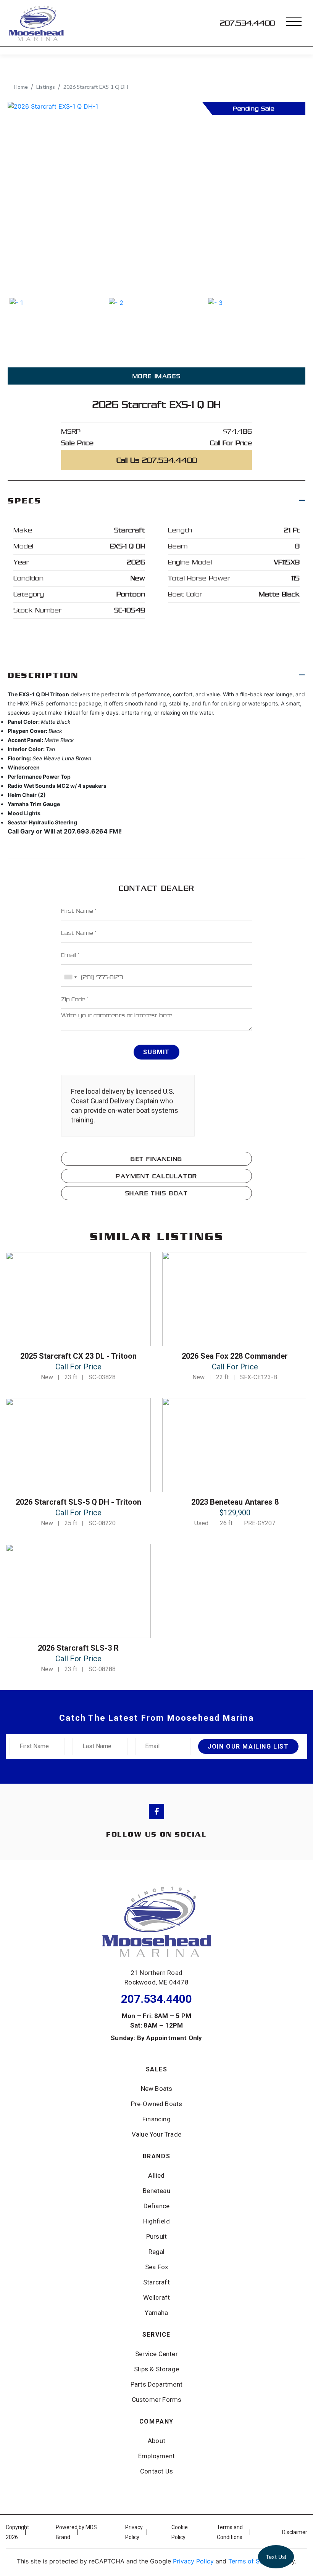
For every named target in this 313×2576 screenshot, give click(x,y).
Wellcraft (157, 2297)
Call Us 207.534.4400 (157, 460)
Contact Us (156, 2471)
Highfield (156, 2221)
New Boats (157, 2089)
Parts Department (156, 2384)
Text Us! (276, 2557)
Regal (157, 2252)
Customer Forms (157, 2400)
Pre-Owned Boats (157, 2104)
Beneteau (156, 2191)
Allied (156, 2175)
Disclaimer (295, 2532)
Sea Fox (156, 2267)
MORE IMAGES (157, 376)
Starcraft (156, 2282)
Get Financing (156, 1159)
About (156, 2441)
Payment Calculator (156, 1176)
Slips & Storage (156, 2369)
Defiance (157, 2206)
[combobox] (70, 977)
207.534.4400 (247, 23)
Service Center (156, 2354)
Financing (156, 2119)
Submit (156, 1052)
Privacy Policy (193, 2561)
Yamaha (156, 2313)
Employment (156, 2456)
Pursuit (156, 2236)
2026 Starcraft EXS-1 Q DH (96, 87)
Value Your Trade (156, 2134)
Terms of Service (253, 2561)
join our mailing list (248, 1746)
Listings (46, 87)
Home (21, 87)
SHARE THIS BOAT (157, 1193)
